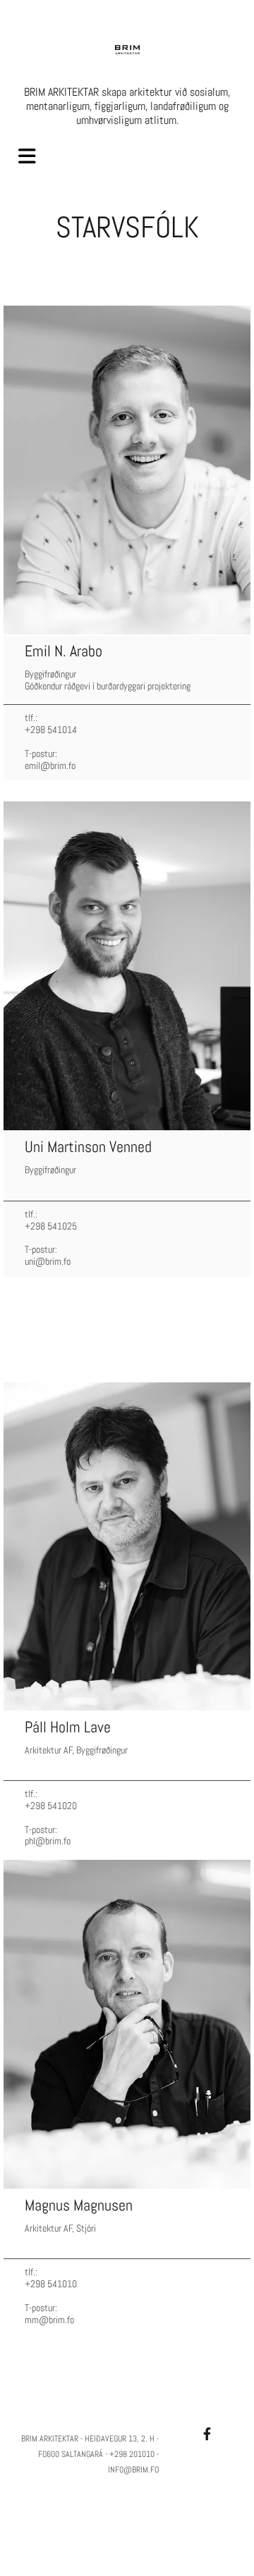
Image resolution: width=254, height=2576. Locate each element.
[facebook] (207, 2434)
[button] (32, 157)
